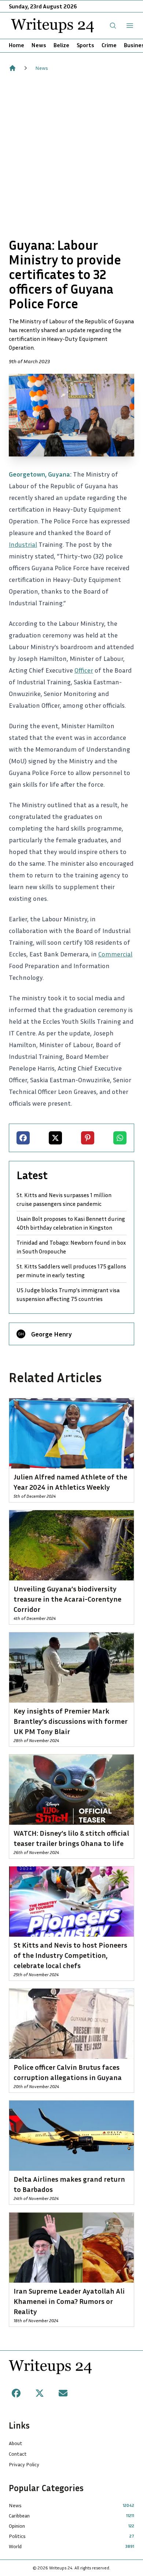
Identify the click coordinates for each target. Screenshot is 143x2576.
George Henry (52, 1334)
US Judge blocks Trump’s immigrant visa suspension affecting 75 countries (68, 1294)
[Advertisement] (71, 155)
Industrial (23, 544)
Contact (18, 2454)
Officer (84, 670)
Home (16, 45)
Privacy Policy (24, 2464)
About (16, 2443)
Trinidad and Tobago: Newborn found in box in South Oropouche (71, 1247)
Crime (109, 45)
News (39, 45)
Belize (61, 45)
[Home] (12, 68)
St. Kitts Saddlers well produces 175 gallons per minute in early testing (71, 1271)
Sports (85, 45)
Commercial (115, 954)
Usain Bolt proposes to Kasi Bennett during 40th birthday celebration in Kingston (71, 1223)
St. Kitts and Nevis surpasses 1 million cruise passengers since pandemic (64, 1199)
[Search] (113, 26)
